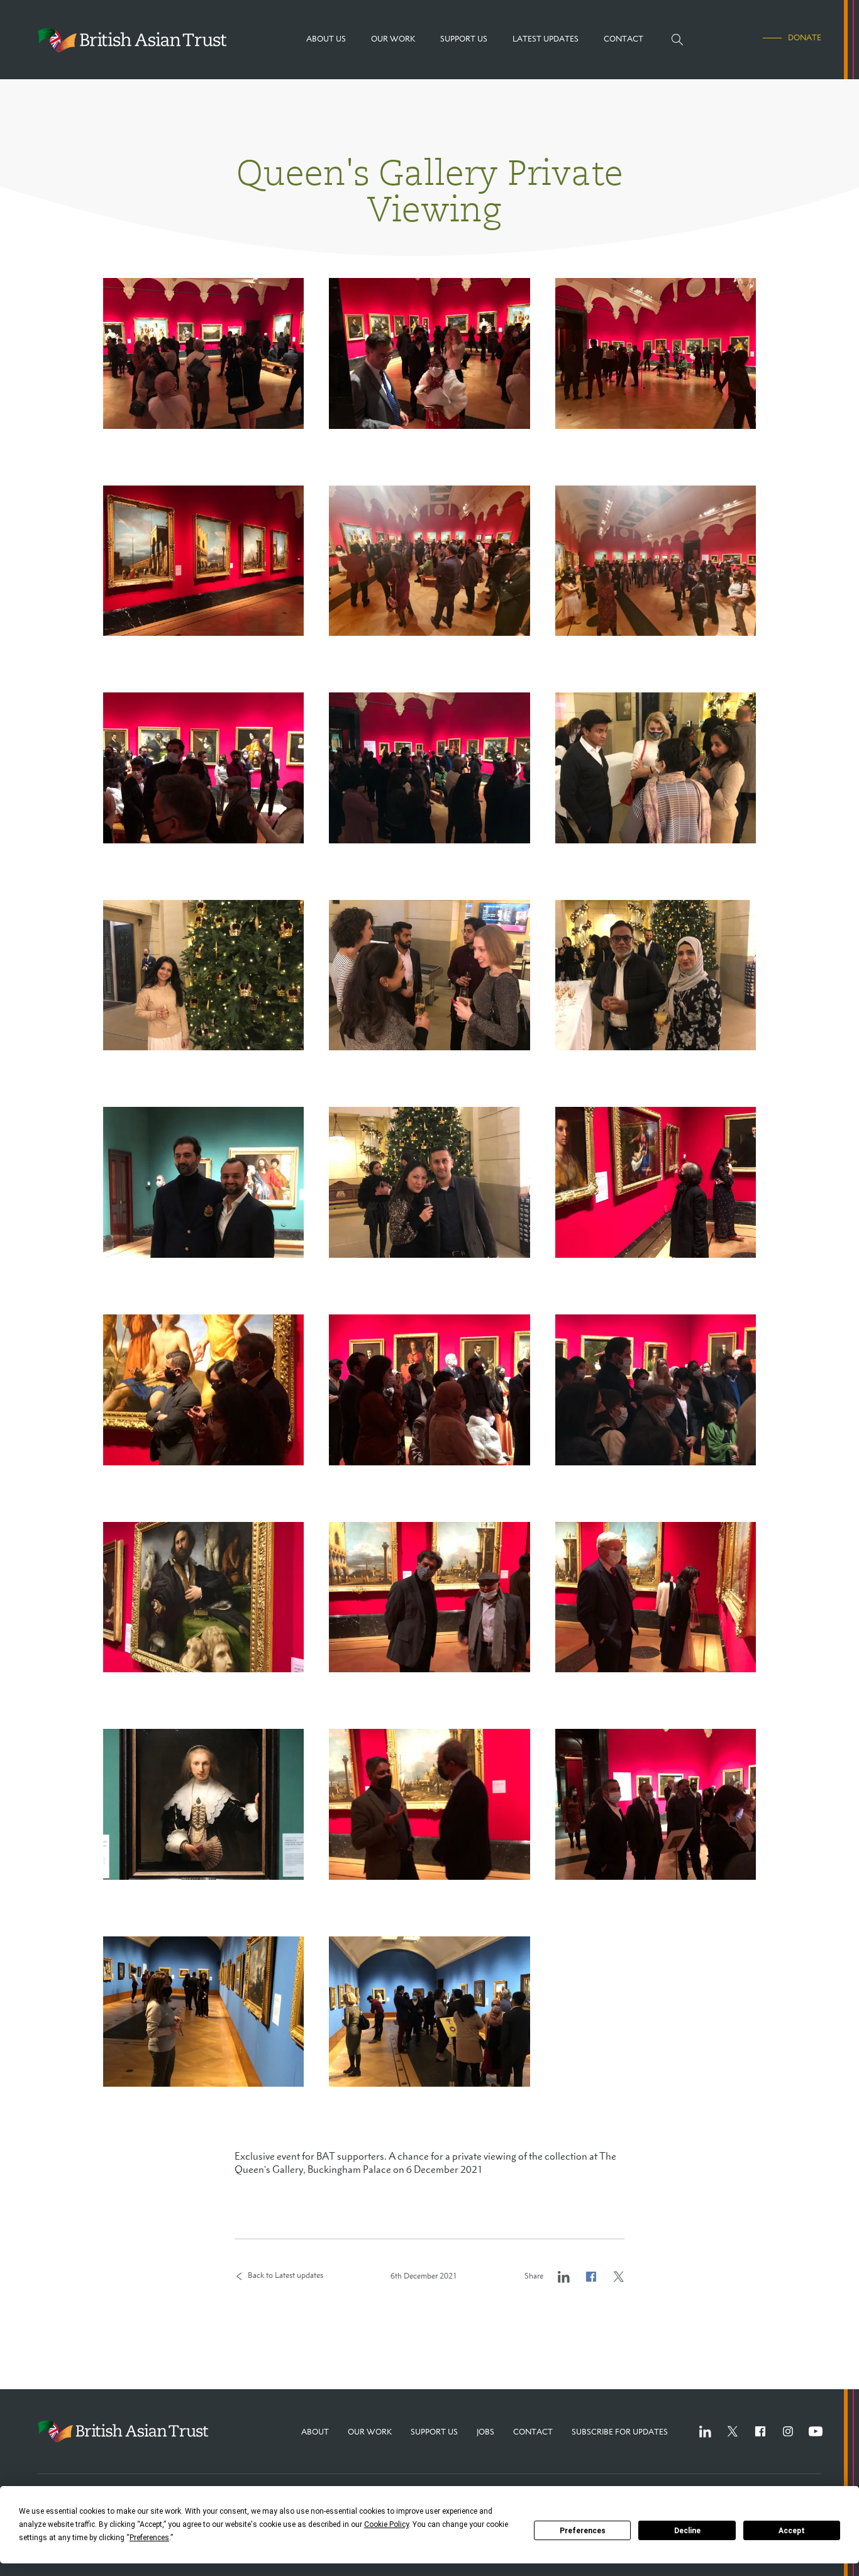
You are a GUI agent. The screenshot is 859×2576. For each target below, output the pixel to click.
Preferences (583, 2531)
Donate (805, 38)
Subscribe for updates (620, 2432)
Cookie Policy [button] (386, 2524)
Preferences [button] (149, 2538)
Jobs (485, 2432)
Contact (533, 2432)
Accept (792, 2531)
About (315, 2432)
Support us (434, 2432)
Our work (370, 2432)
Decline (687, 2531)
